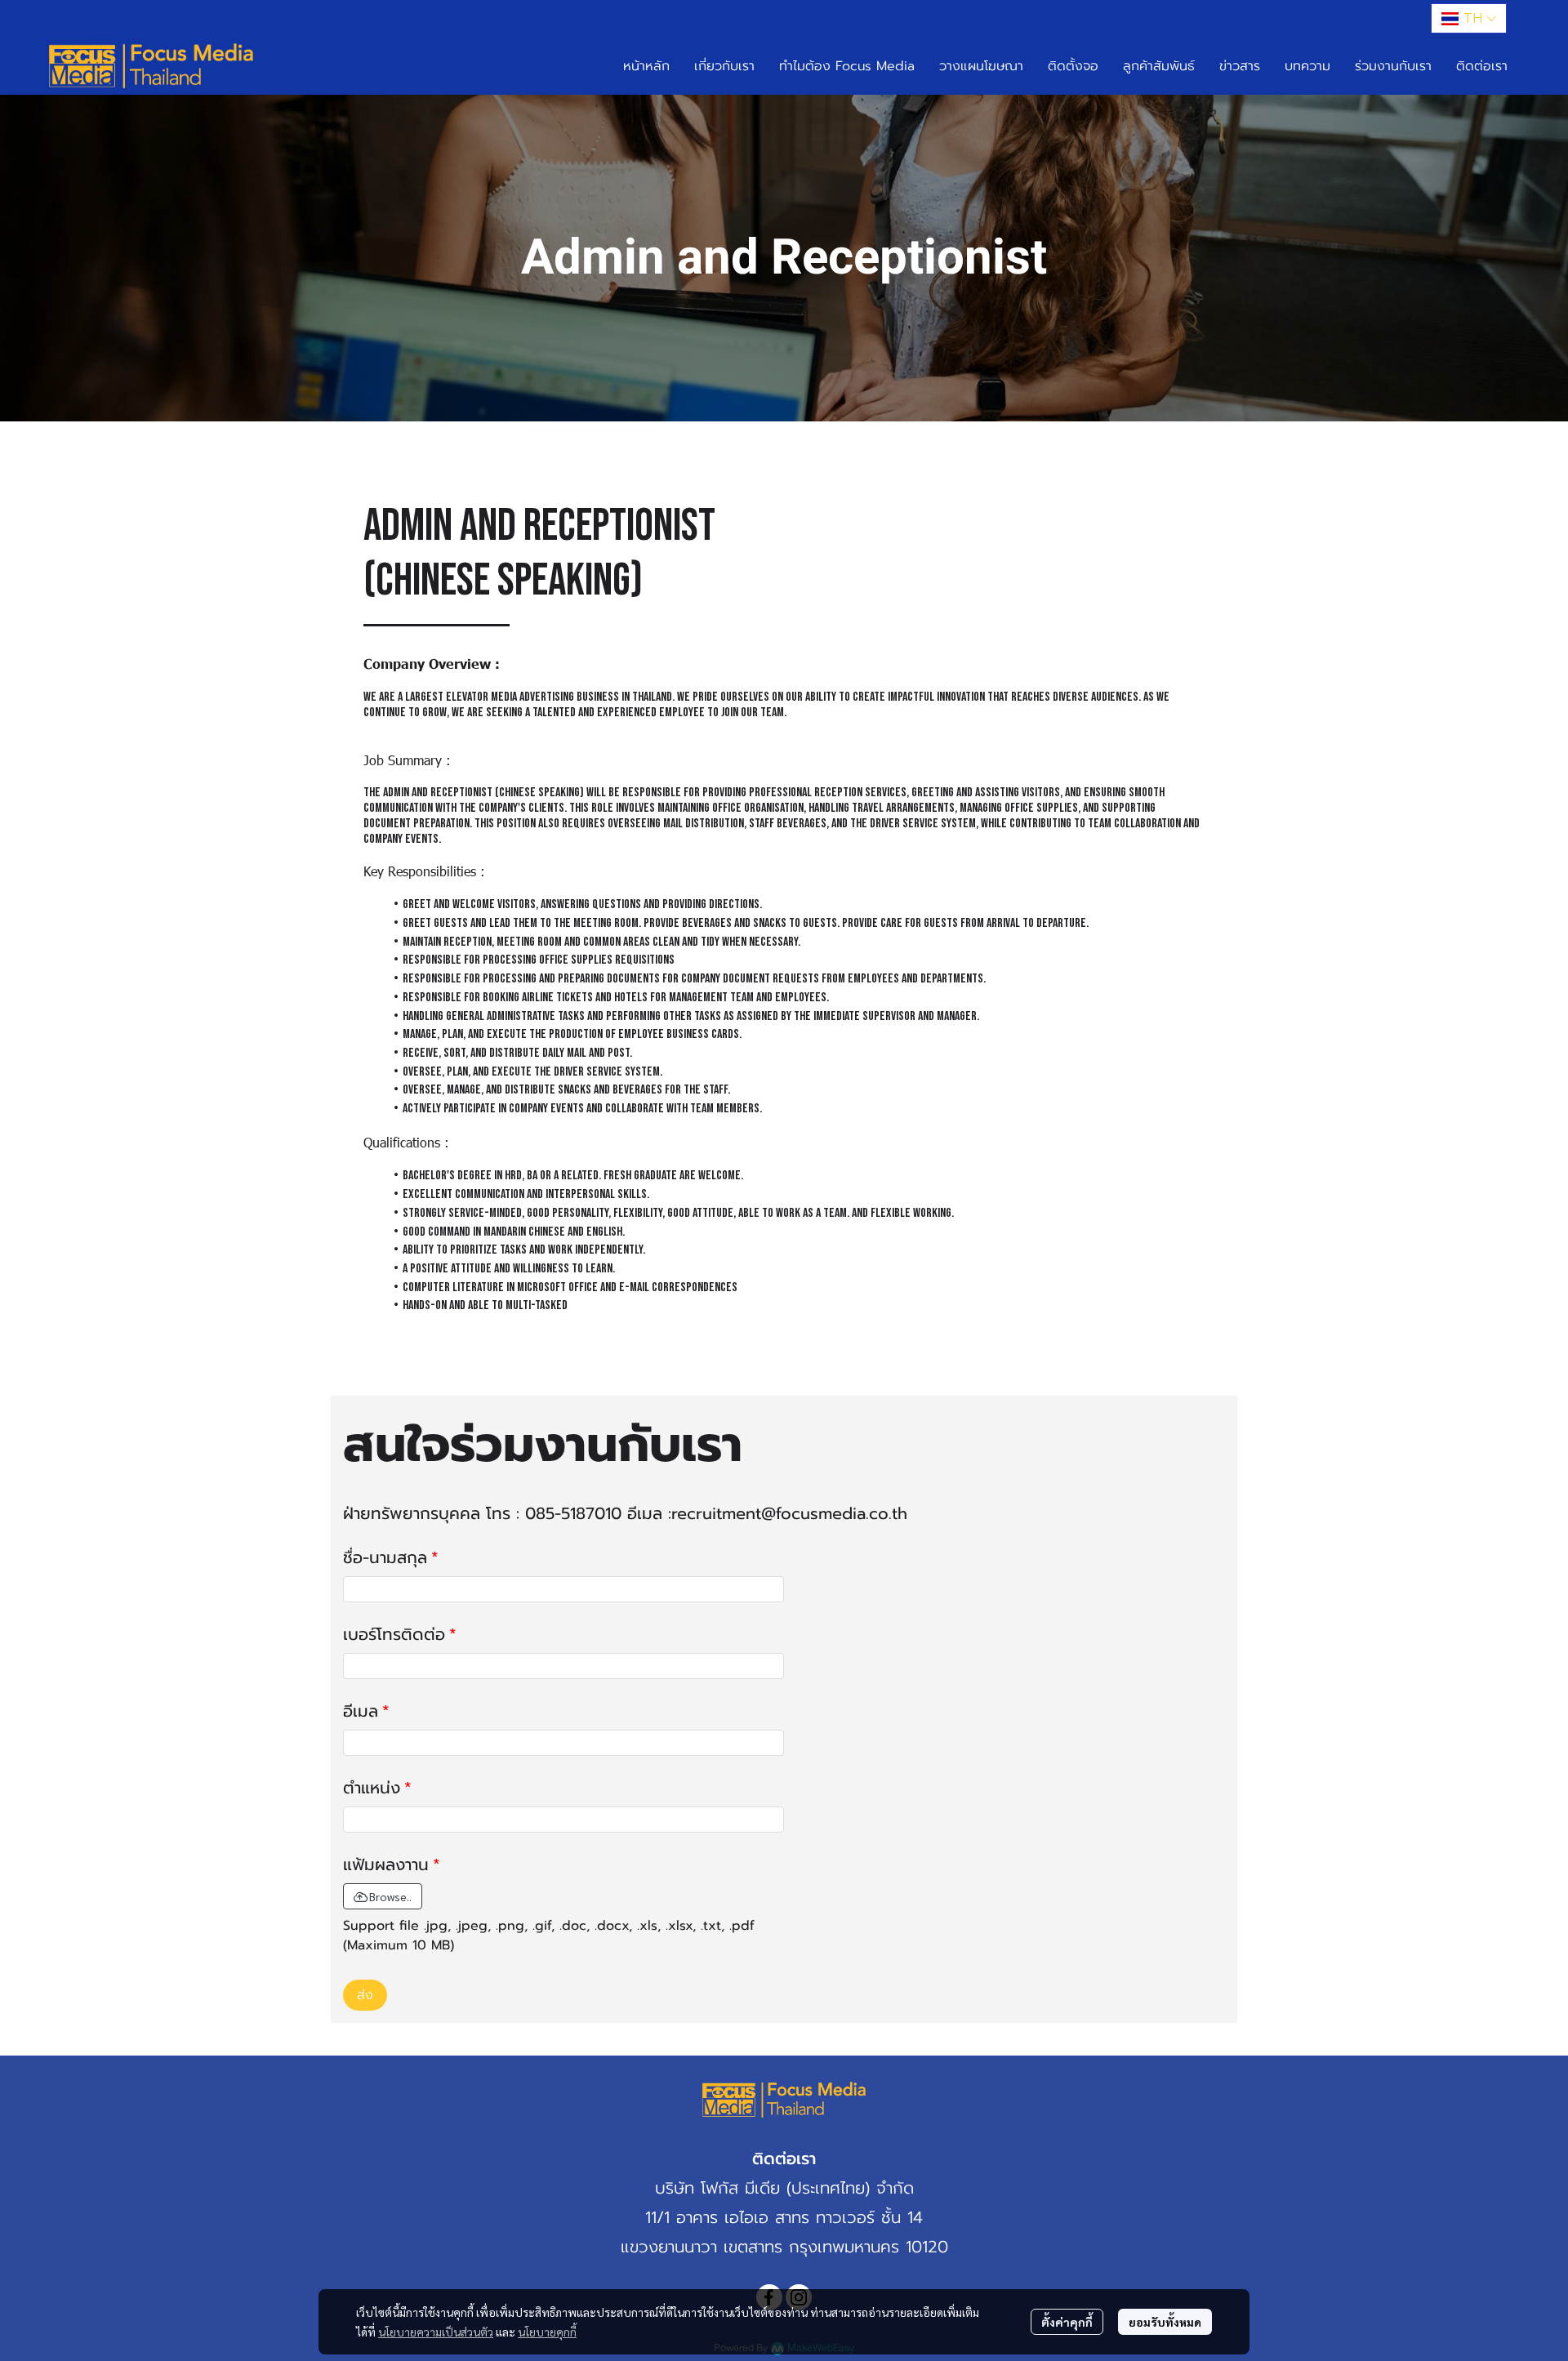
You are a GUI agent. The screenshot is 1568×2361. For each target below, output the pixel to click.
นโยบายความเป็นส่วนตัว (436, 2332)
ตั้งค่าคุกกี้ (1067, 2322)
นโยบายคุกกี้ (547, 2332)
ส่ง (365, 1995)
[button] (1469, 18)
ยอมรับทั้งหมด (1165, 2322)
